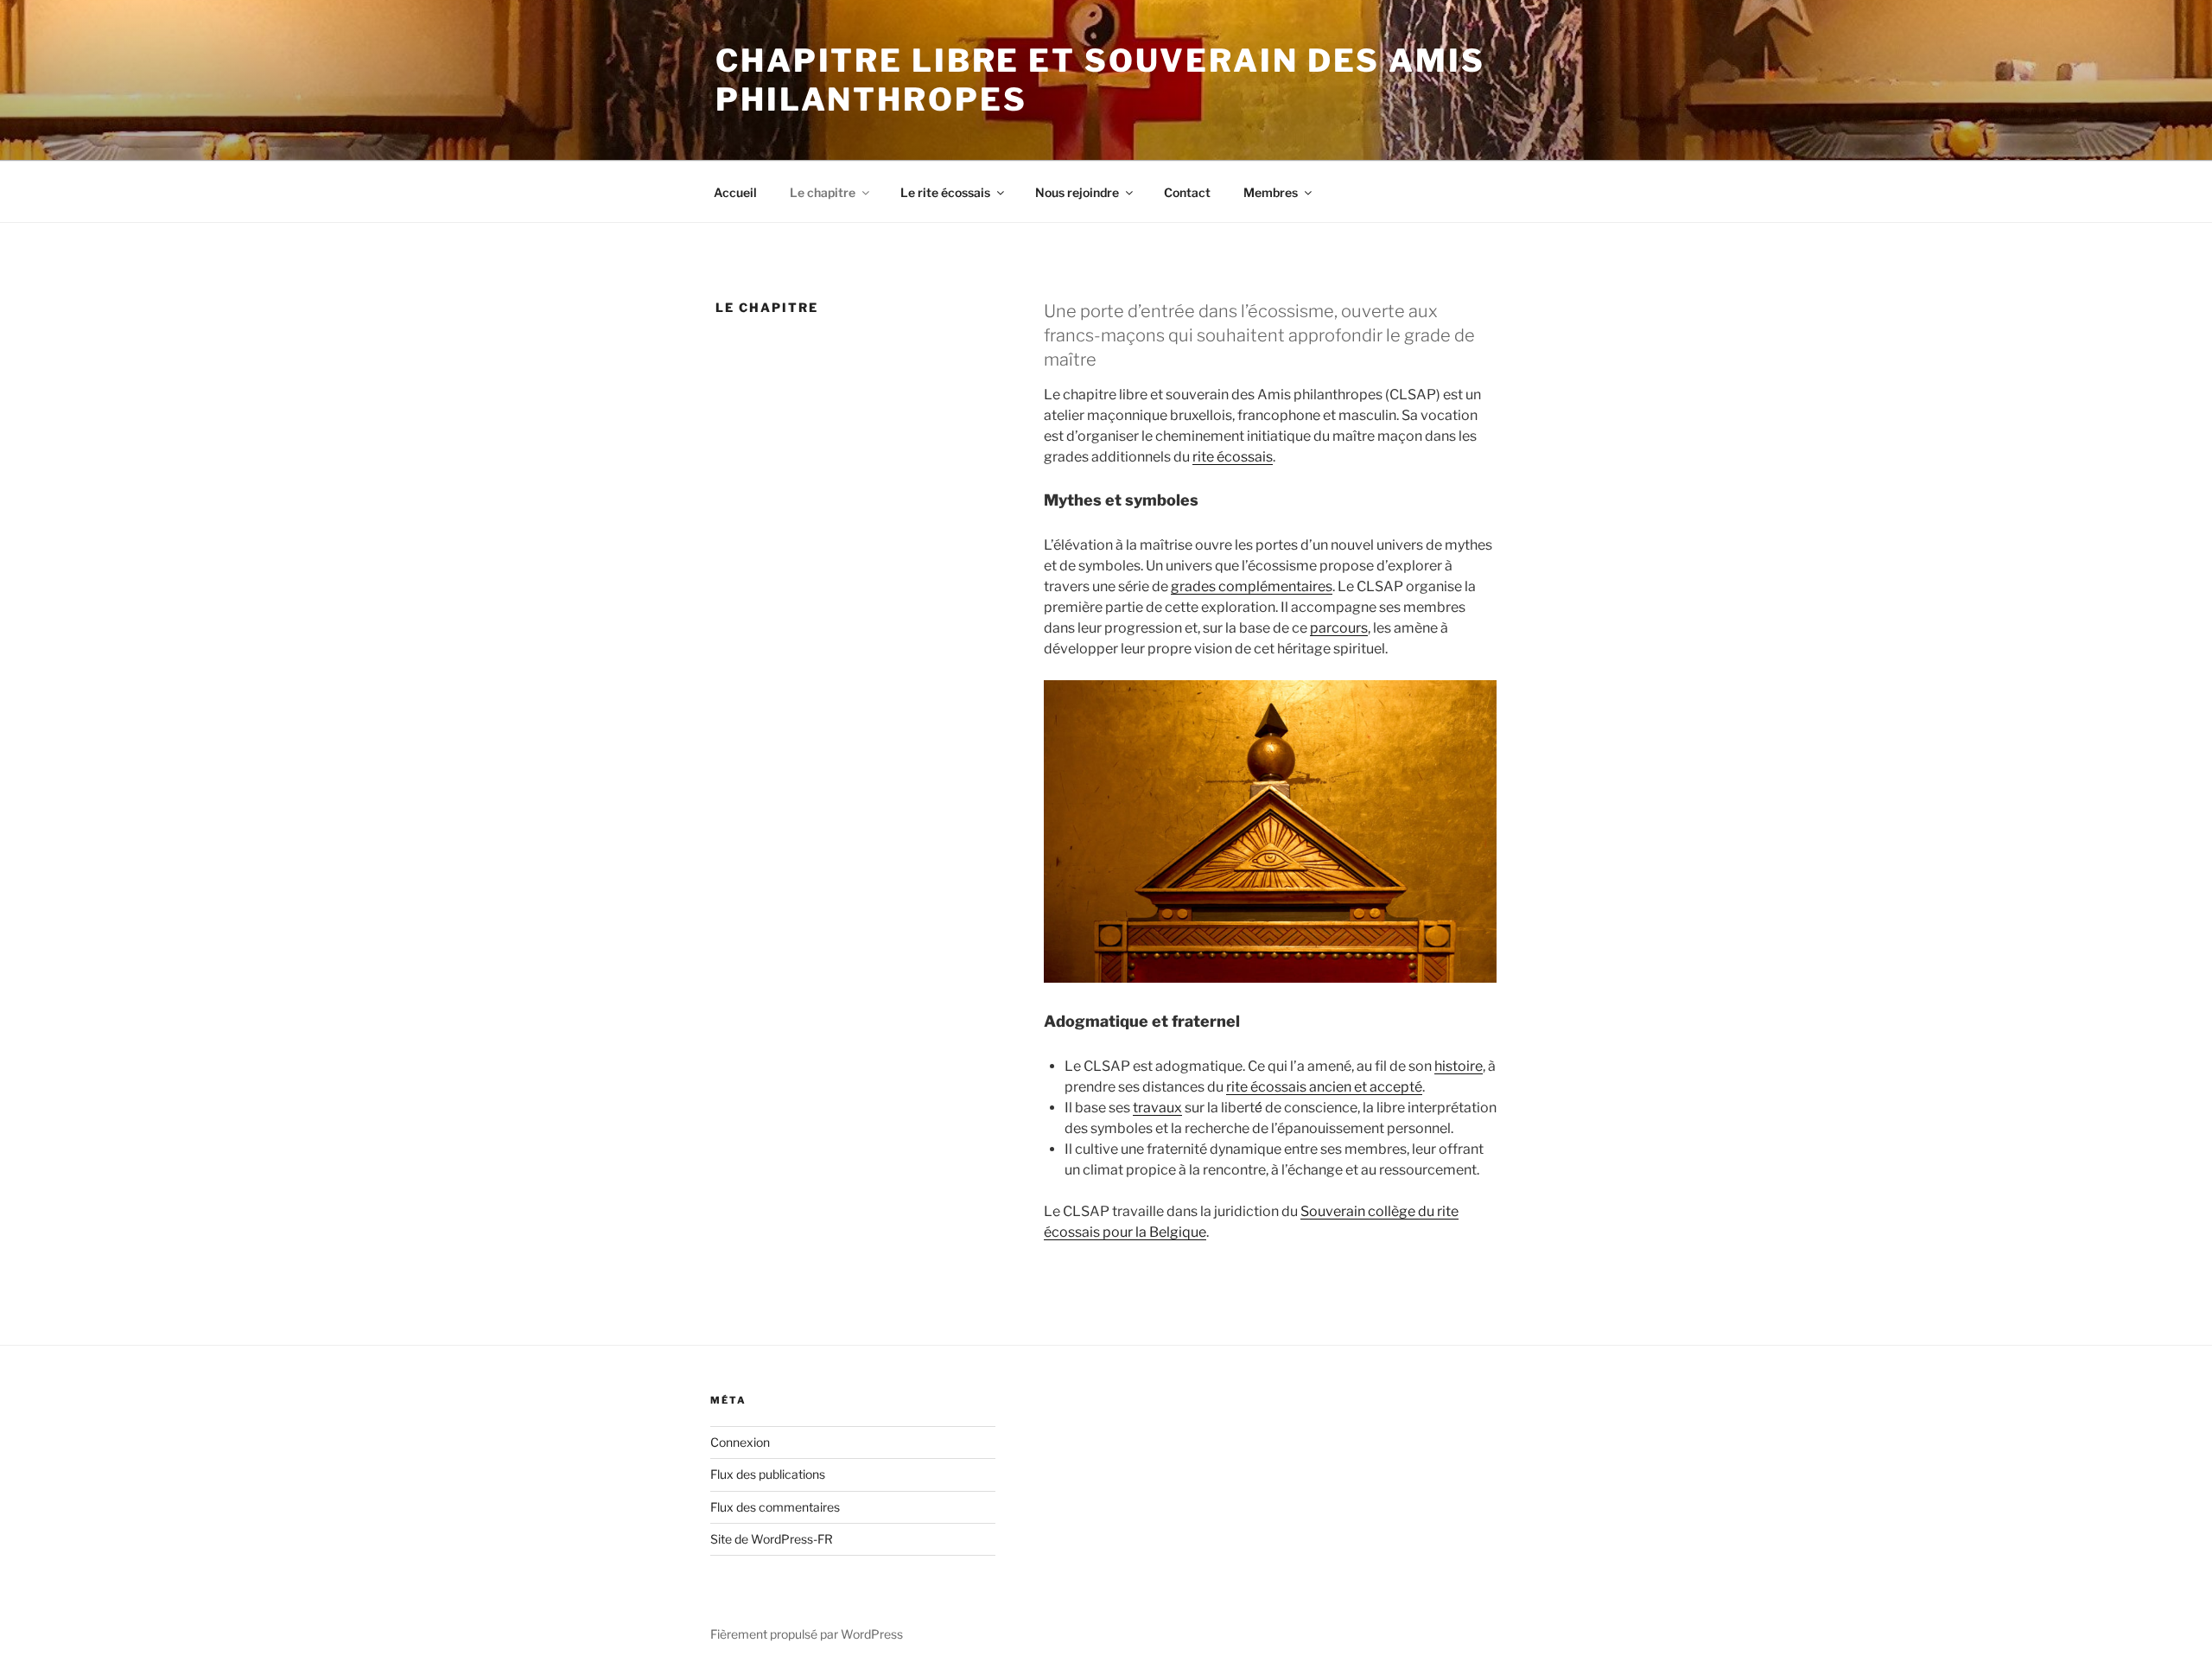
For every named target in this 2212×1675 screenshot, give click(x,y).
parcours (1339, 628)
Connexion (740, 1442)
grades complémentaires (1252, 586)
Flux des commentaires (775, 1507)
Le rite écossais (945, 192)
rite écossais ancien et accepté (1324, 1087)
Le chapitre (823, 192)
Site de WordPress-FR (772, 1539)
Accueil (735, 192)
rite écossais (1233, 457)
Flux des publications (768, 1474)
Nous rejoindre (1077, 192)
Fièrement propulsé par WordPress (807, 1634)
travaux (1157, 1108)
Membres (1271, 192)
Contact (1187, 192)
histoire (1459, 1066)
